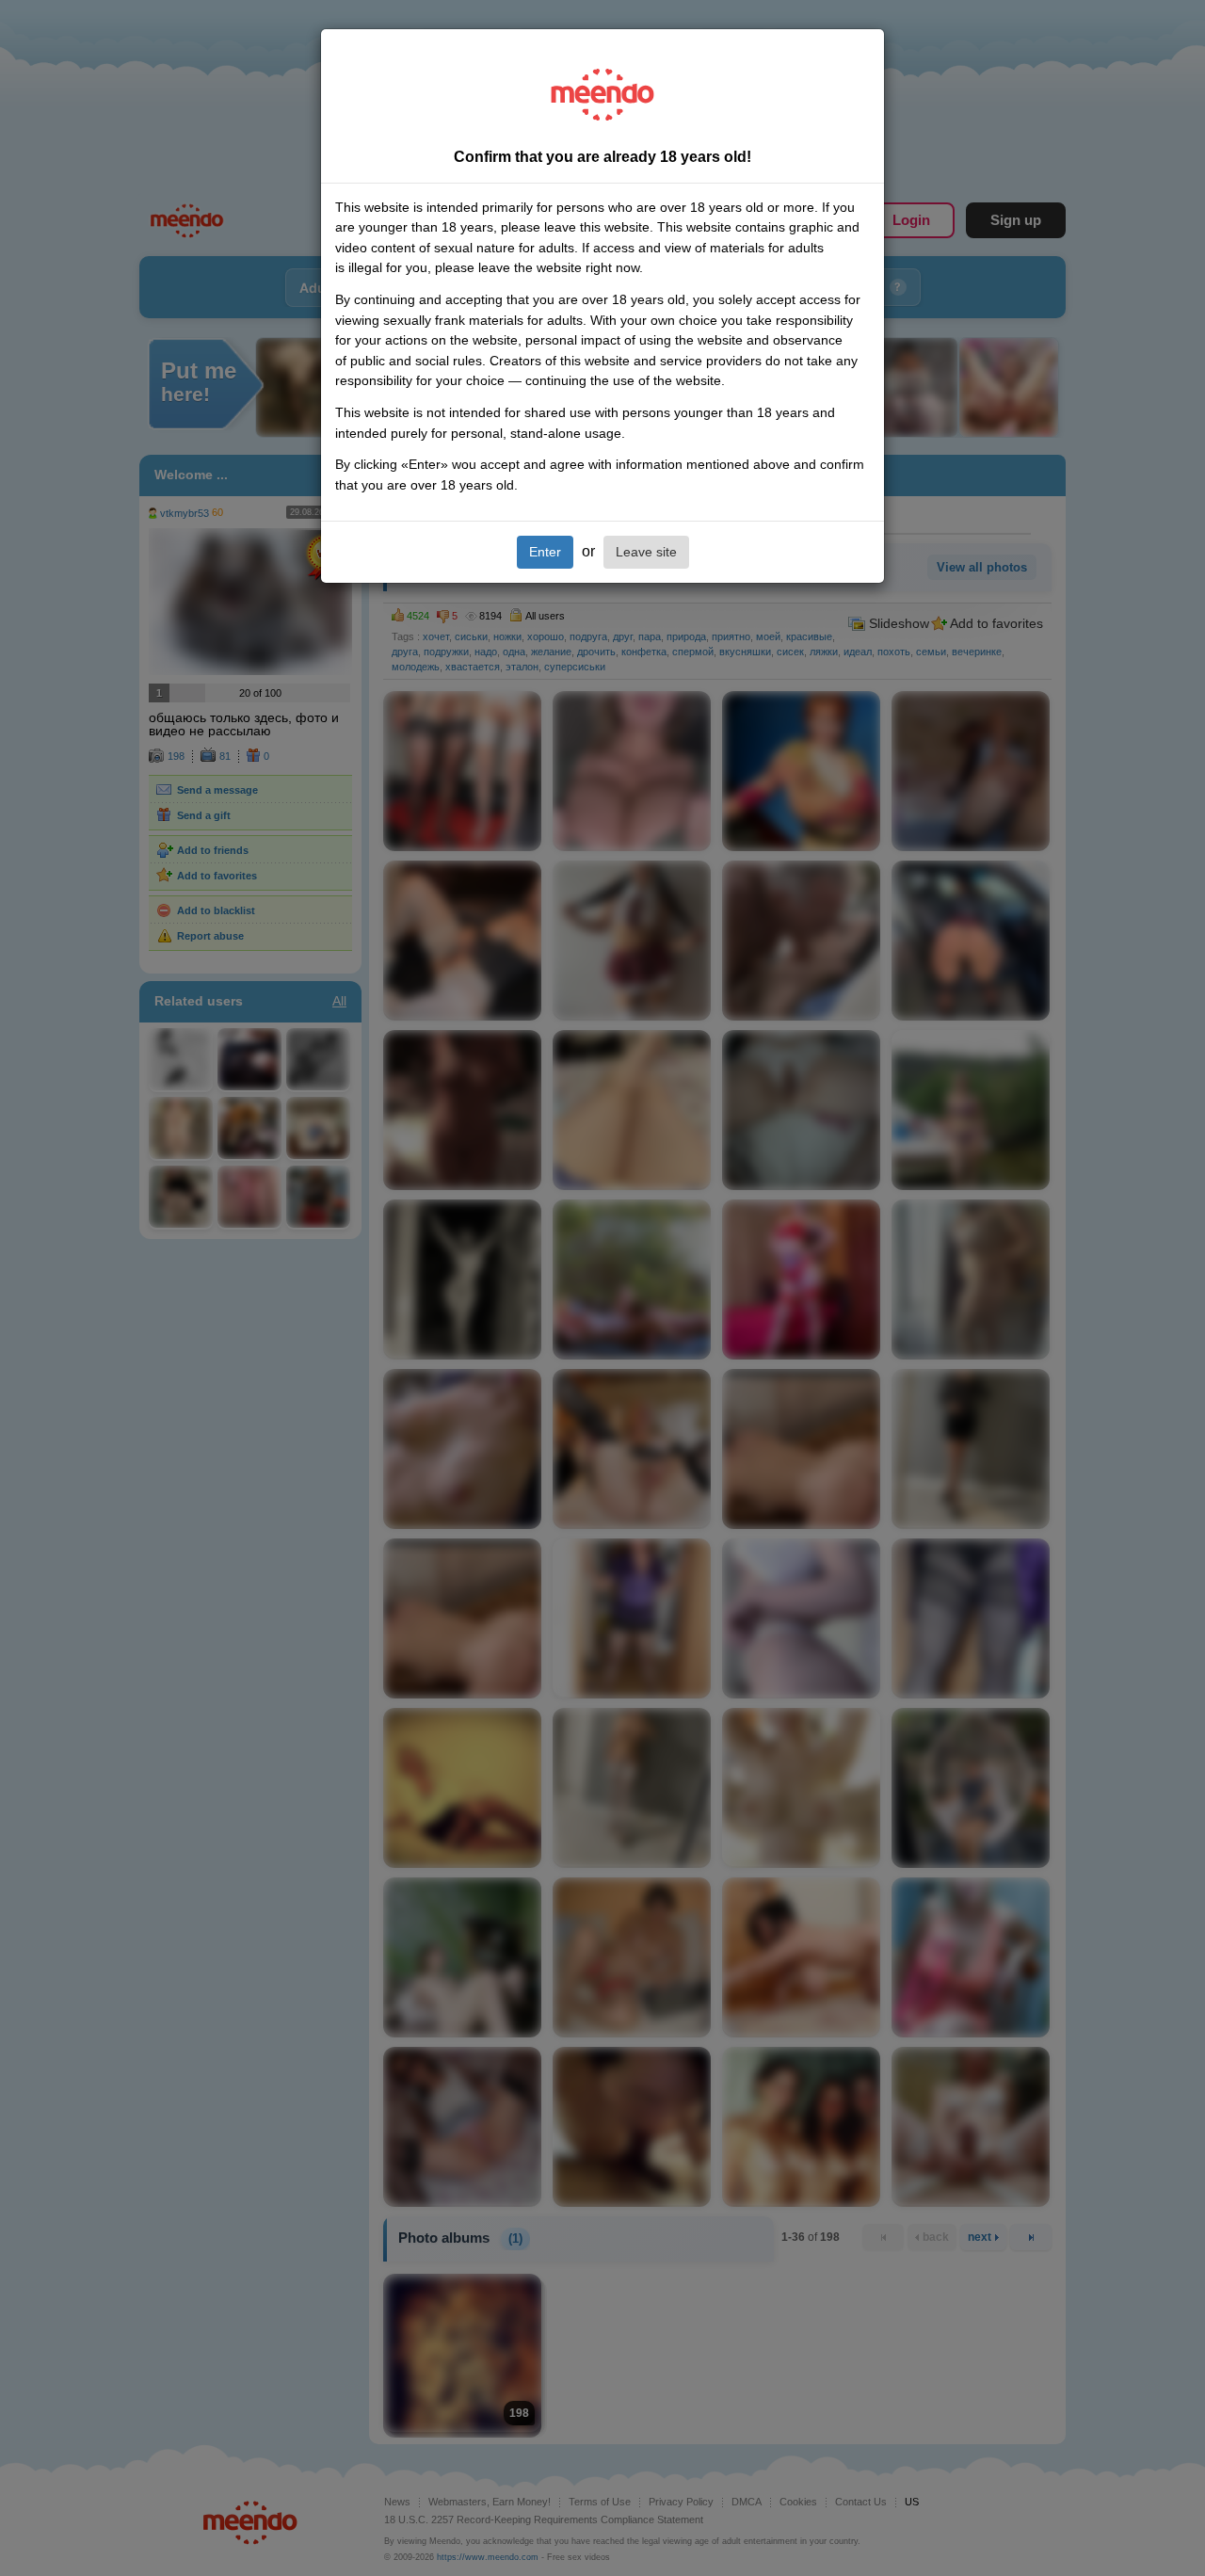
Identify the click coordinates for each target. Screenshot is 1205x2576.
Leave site (646, 552)
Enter (545, 552)
